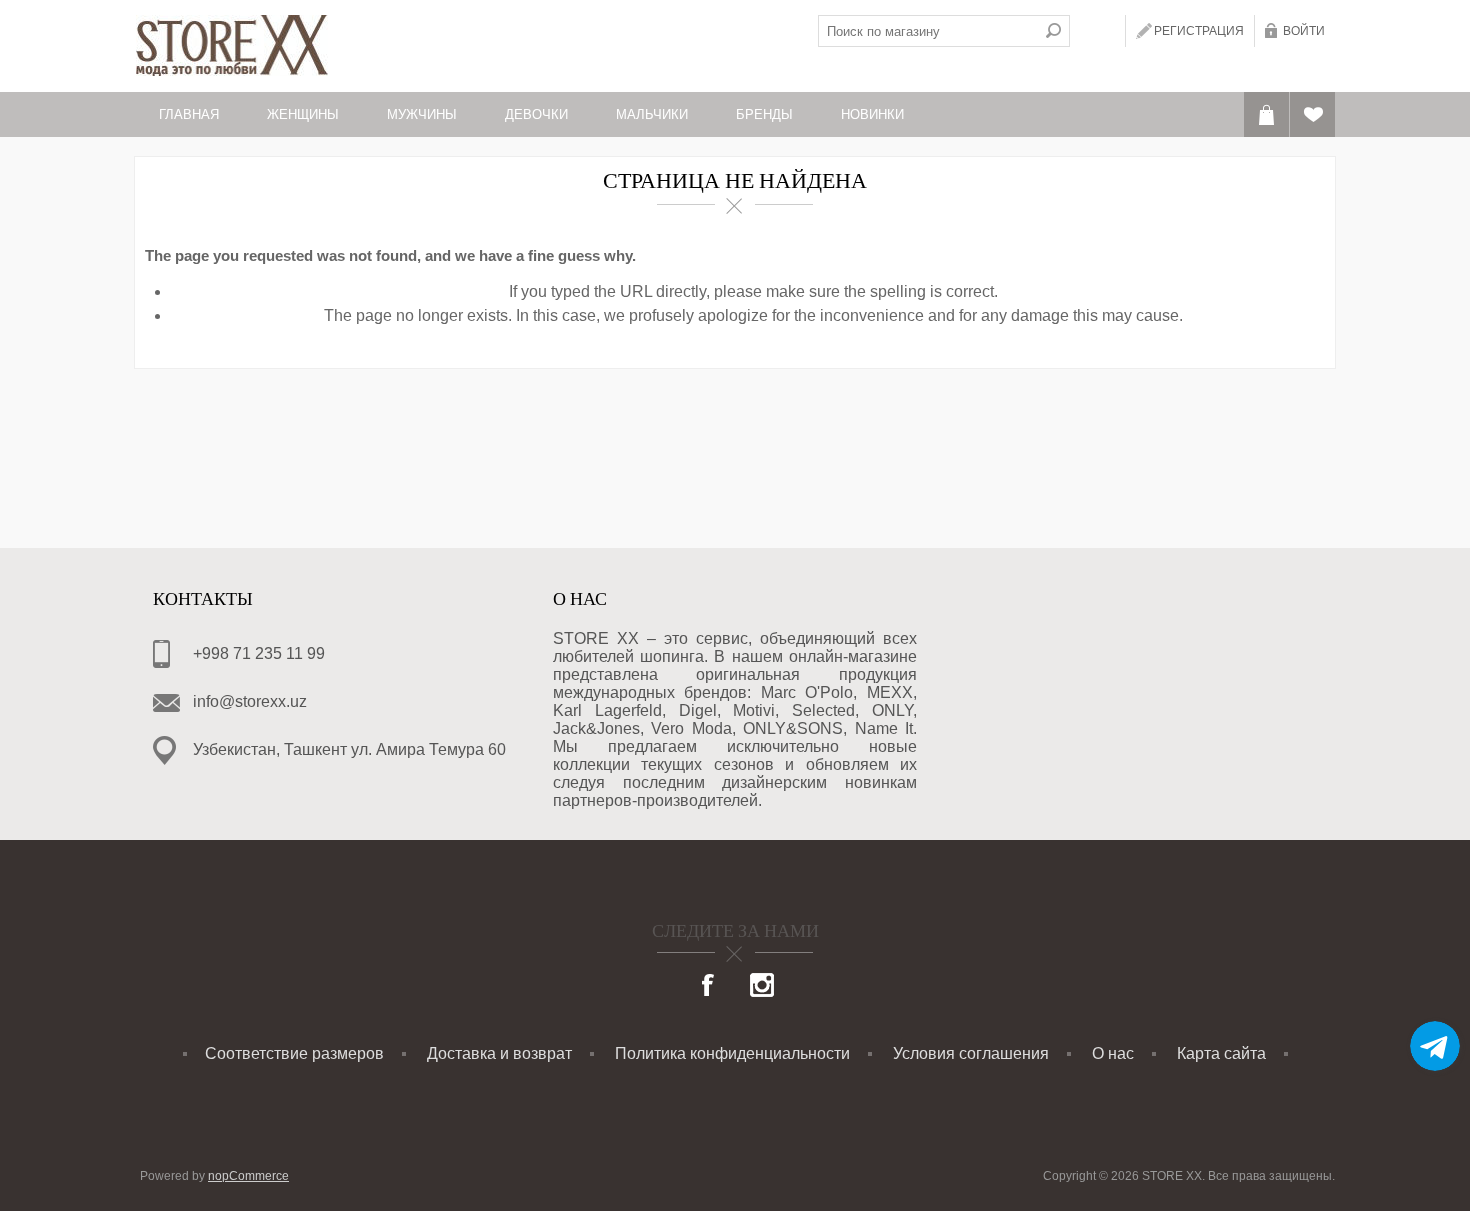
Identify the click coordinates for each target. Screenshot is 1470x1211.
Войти (1304, 31)
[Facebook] (709, 987)
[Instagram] (762, 987)
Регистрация (1199, 31)
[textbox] (928, 31)
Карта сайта (1221, 1053)
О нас (1113, 1053)
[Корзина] (1266, 114)
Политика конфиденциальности (732, 1053)
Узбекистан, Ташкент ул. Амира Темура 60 (349, 749)
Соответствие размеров (294, 1053)
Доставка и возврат (499, 1053)
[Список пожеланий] (1312, 114)
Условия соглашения (971, 1053)
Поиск (1054, 31)
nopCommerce (248, 1176)
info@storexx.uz (250, 701)
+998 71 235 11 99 (259, 653)
